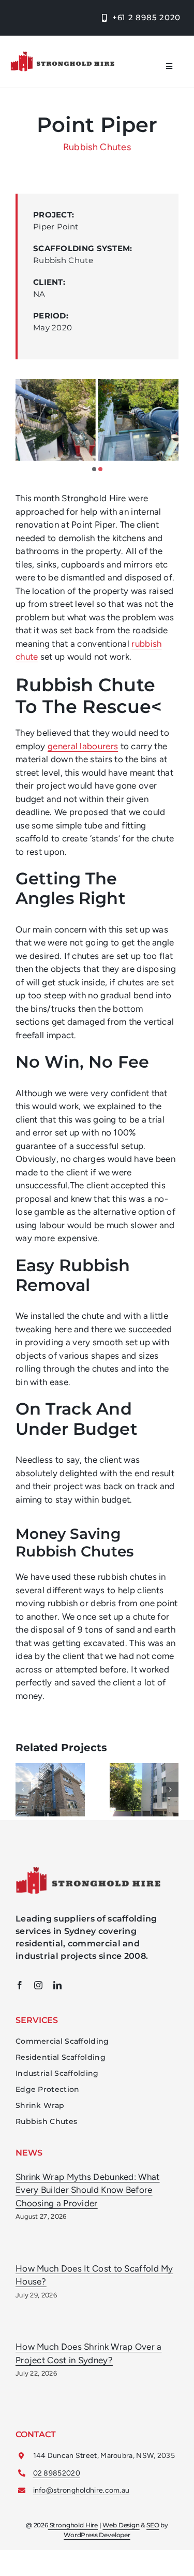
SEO (153, 2525)
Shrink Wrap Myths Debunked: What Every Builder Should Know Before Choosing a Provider (88, 2190)
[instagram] (38, 1985)
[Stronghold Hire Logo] (62, 55)
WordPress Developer (97, 2535)
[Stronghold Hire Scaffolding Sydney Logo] (88, 1871)
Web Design (121, 2525)
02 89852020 (57, 2473)
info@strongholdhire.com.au (81, 2490)
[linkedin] (57, 1985)
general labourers (83, 746)
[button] (94, 469)
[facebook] (20, 1985)
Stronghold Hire (73, 2525)
